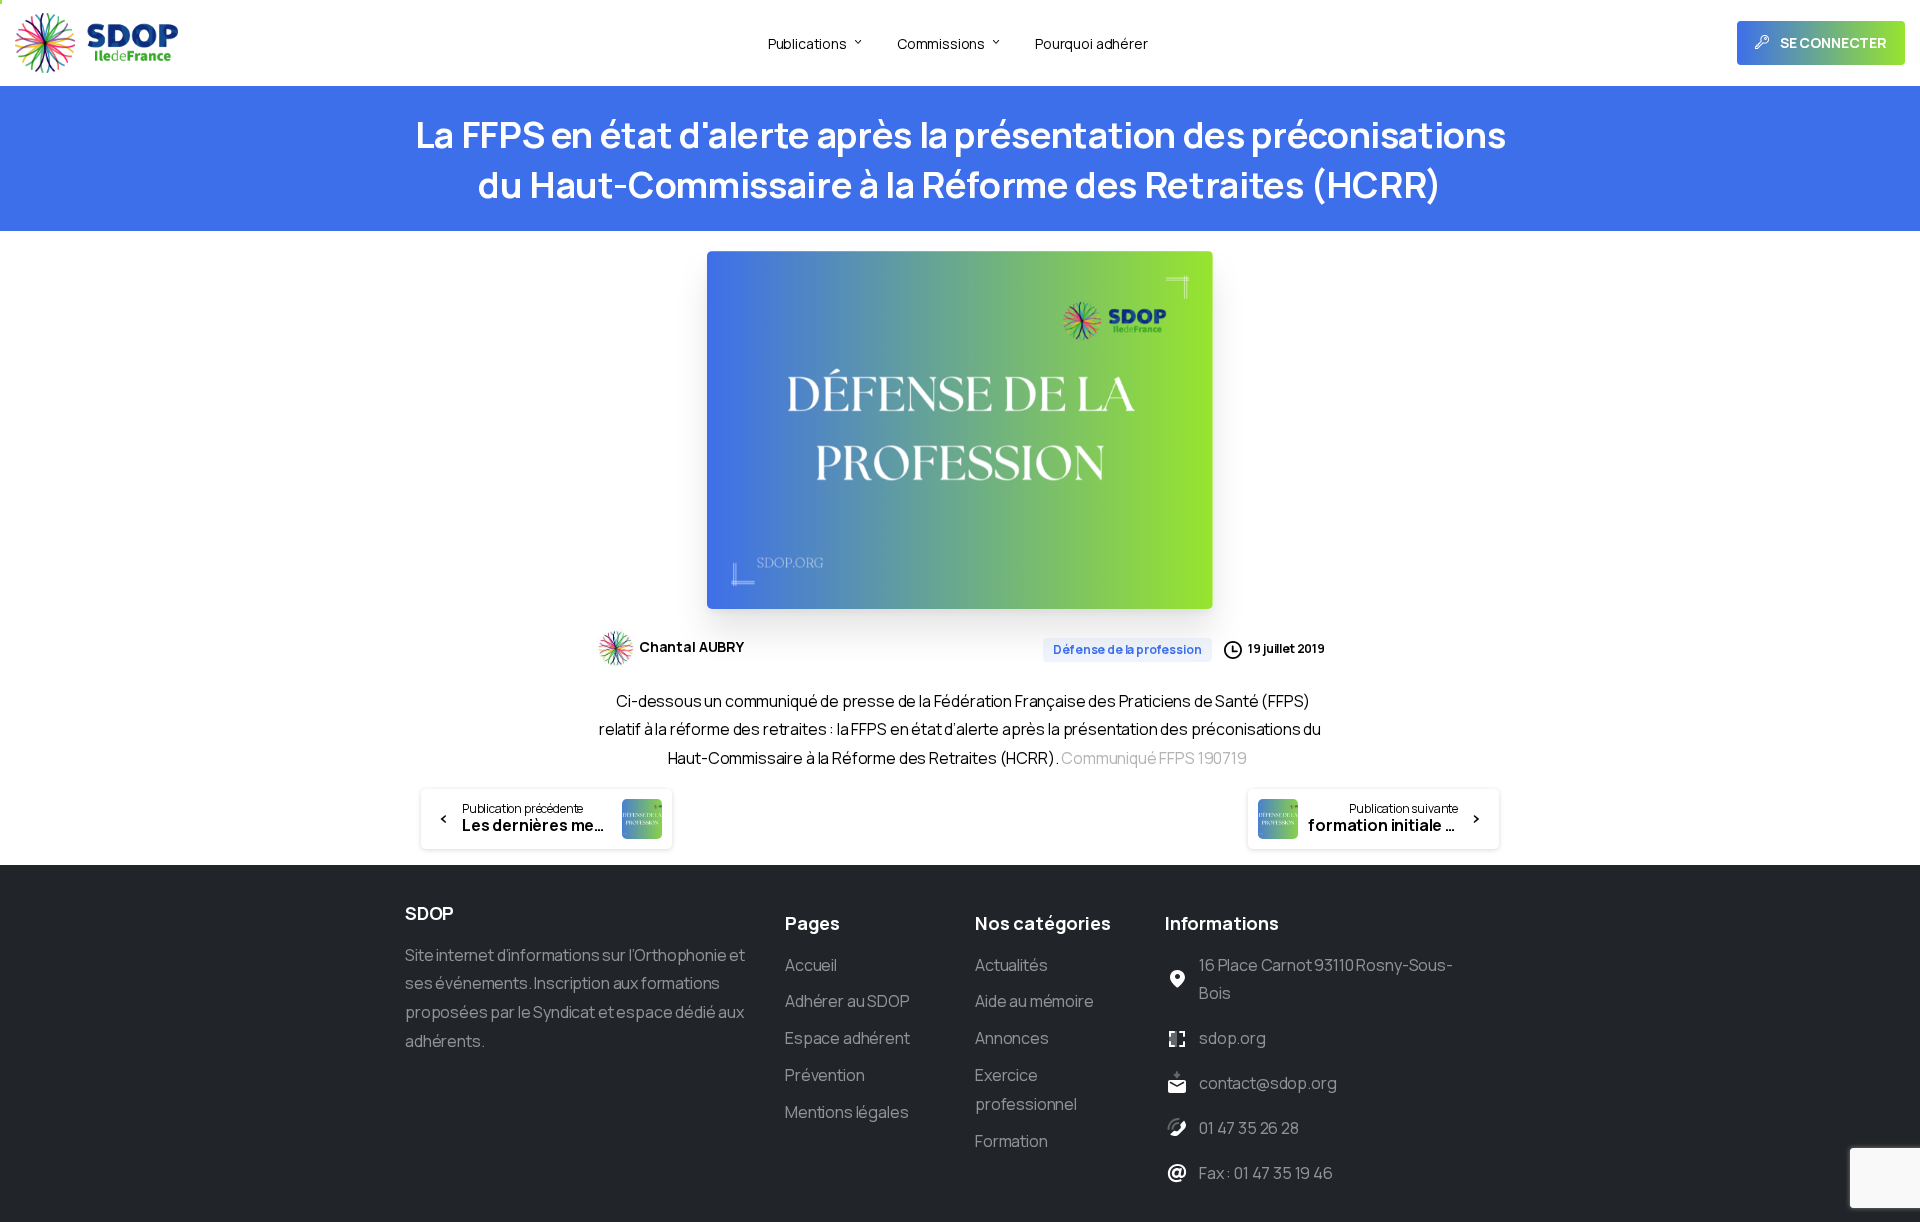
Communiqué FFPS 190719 (1153, 758)
